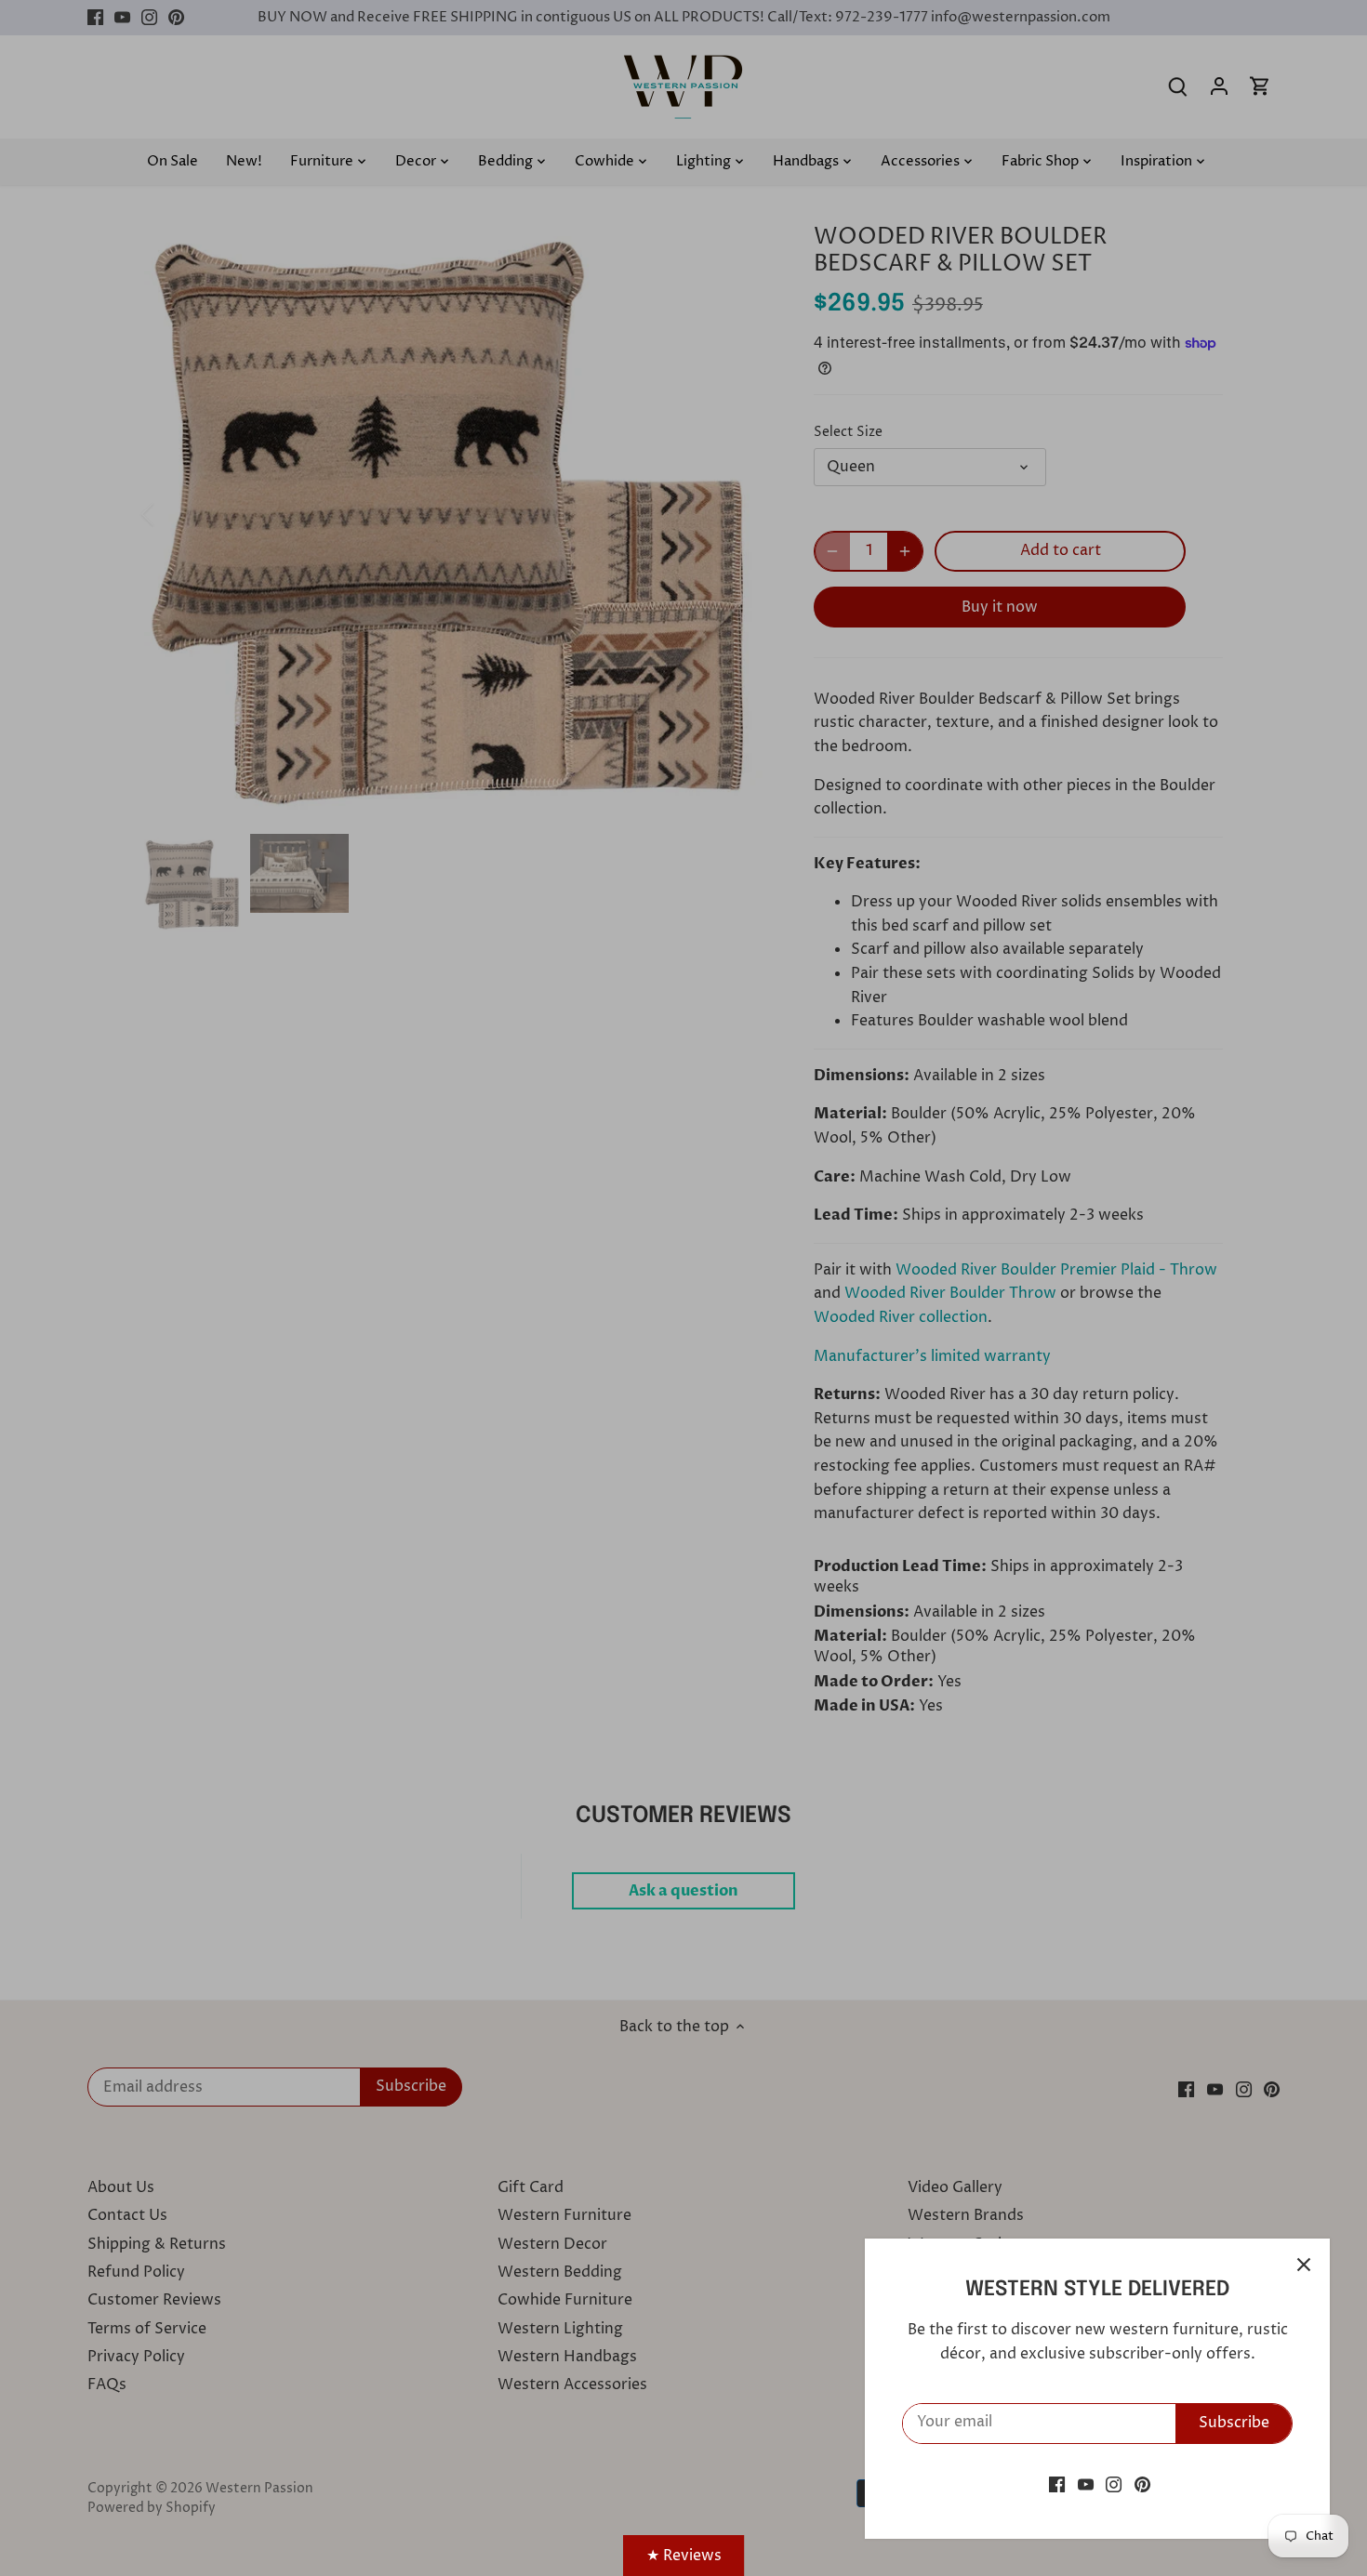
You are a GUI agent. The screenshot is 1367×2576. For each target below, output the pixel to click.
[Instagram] (1114, 2484)
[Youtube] (1086, 2484)
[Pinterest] (1142, 2484)
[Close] (1304, 2265)
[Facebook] (1057, 2484)
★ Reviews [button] (684, 2556)
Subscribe (1234, 2423)
